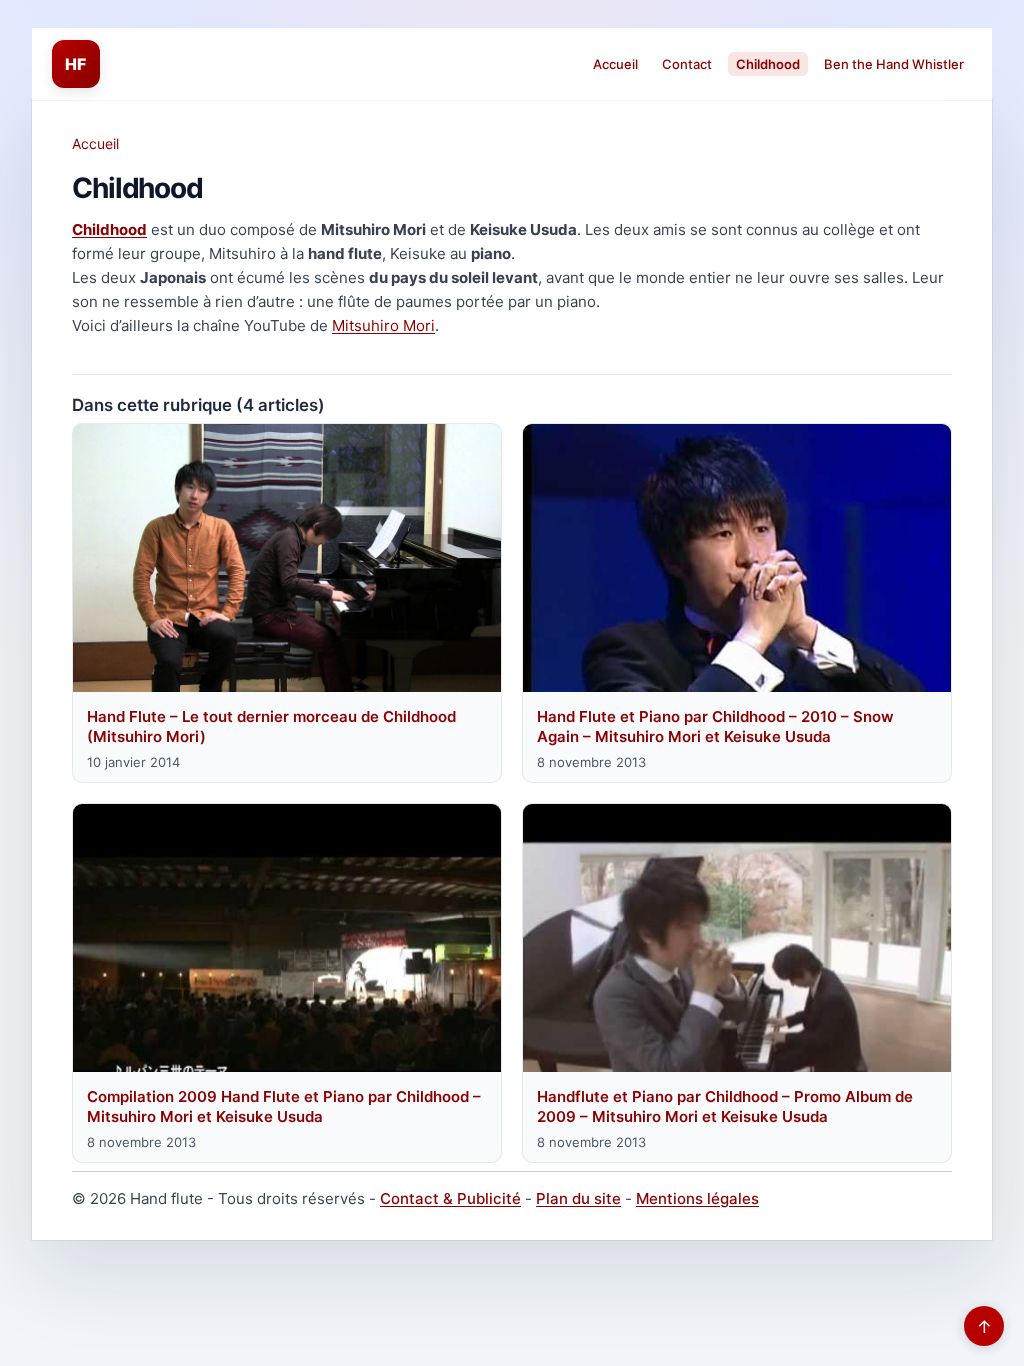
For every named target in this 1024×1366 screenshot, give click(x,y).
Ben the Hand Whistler (894, 64)
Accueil (615, 64)
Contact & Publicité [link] (450, 1198)
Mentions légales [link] (697, 1198)
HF (76, 64)
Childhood (768, 64)
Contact (687, 64)
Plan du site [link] (578, 1198)
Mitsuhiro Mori (383, 325)
